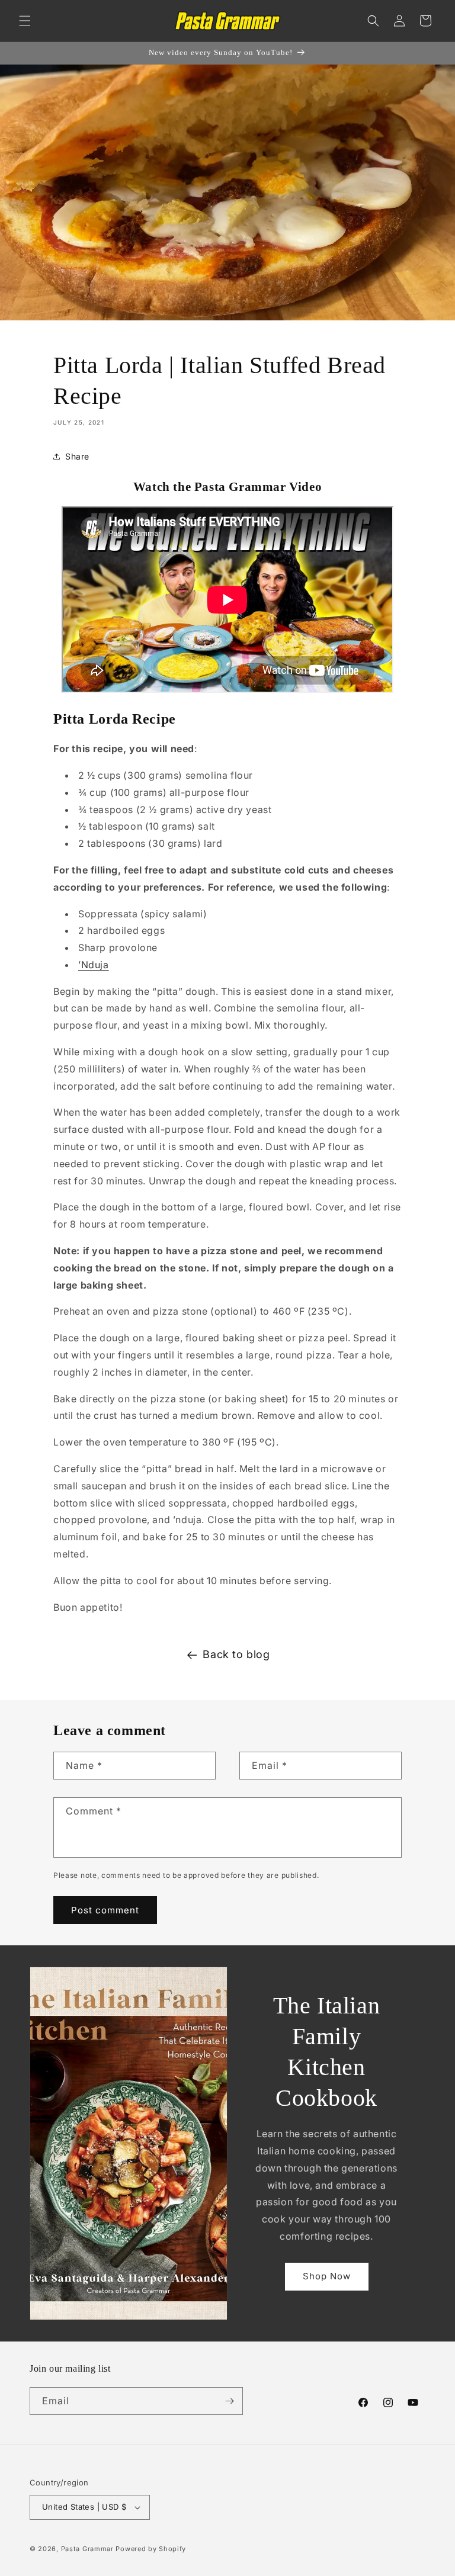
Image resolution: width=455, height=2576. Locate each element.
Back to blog (236, 1654)
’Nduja (94, 965)
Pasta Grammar (87, 2549)
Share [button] (77, 456)
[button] (25, 21)
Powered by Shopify (151, 2549)
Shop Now (327, 2276)
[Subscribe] (229, 2401)
